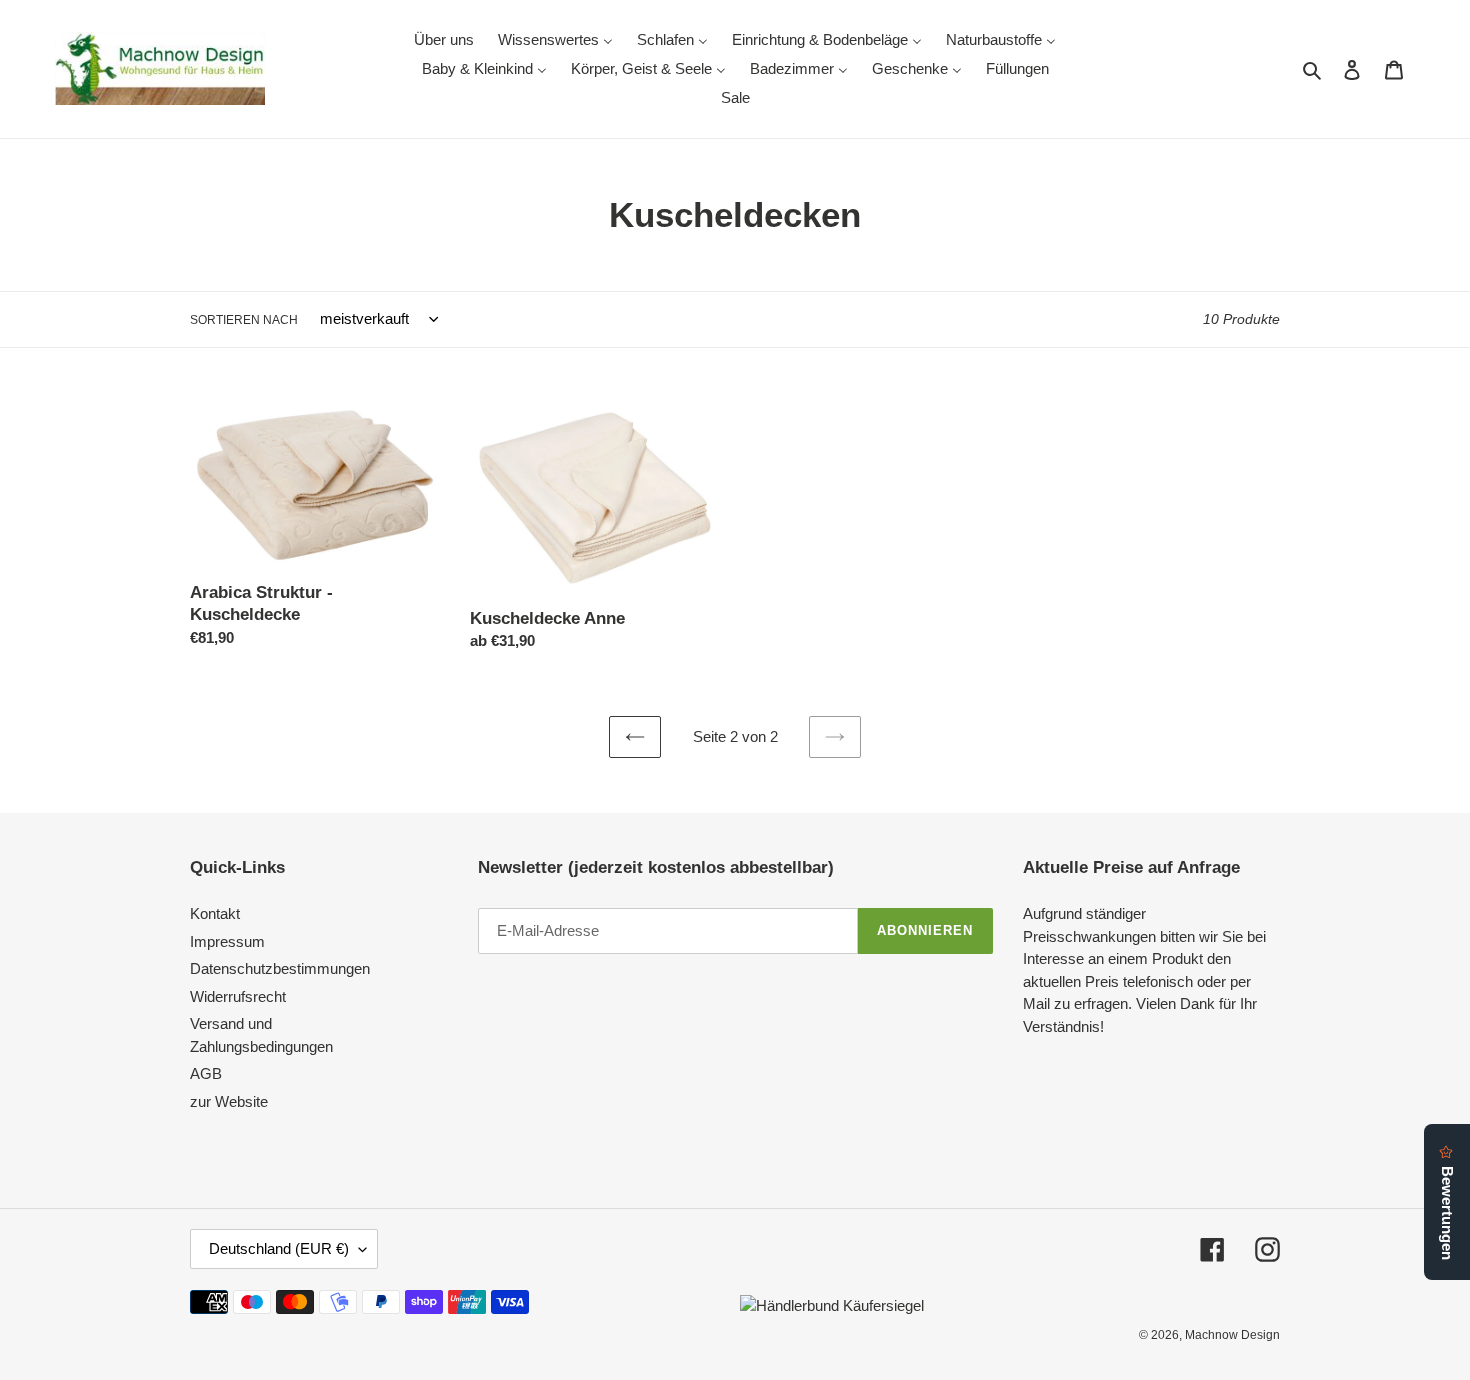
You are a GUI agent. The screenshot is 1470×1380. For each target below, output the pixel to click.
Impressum (227, 941)
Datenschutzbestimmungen (280, 968)
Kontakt (215, 913)
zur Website (229, 1101)
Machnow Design (1232, 1335)
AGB (206, 1073)
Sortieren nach (244, 320)
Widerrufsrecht (238, 996)
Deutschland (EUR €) (279, 1248)
